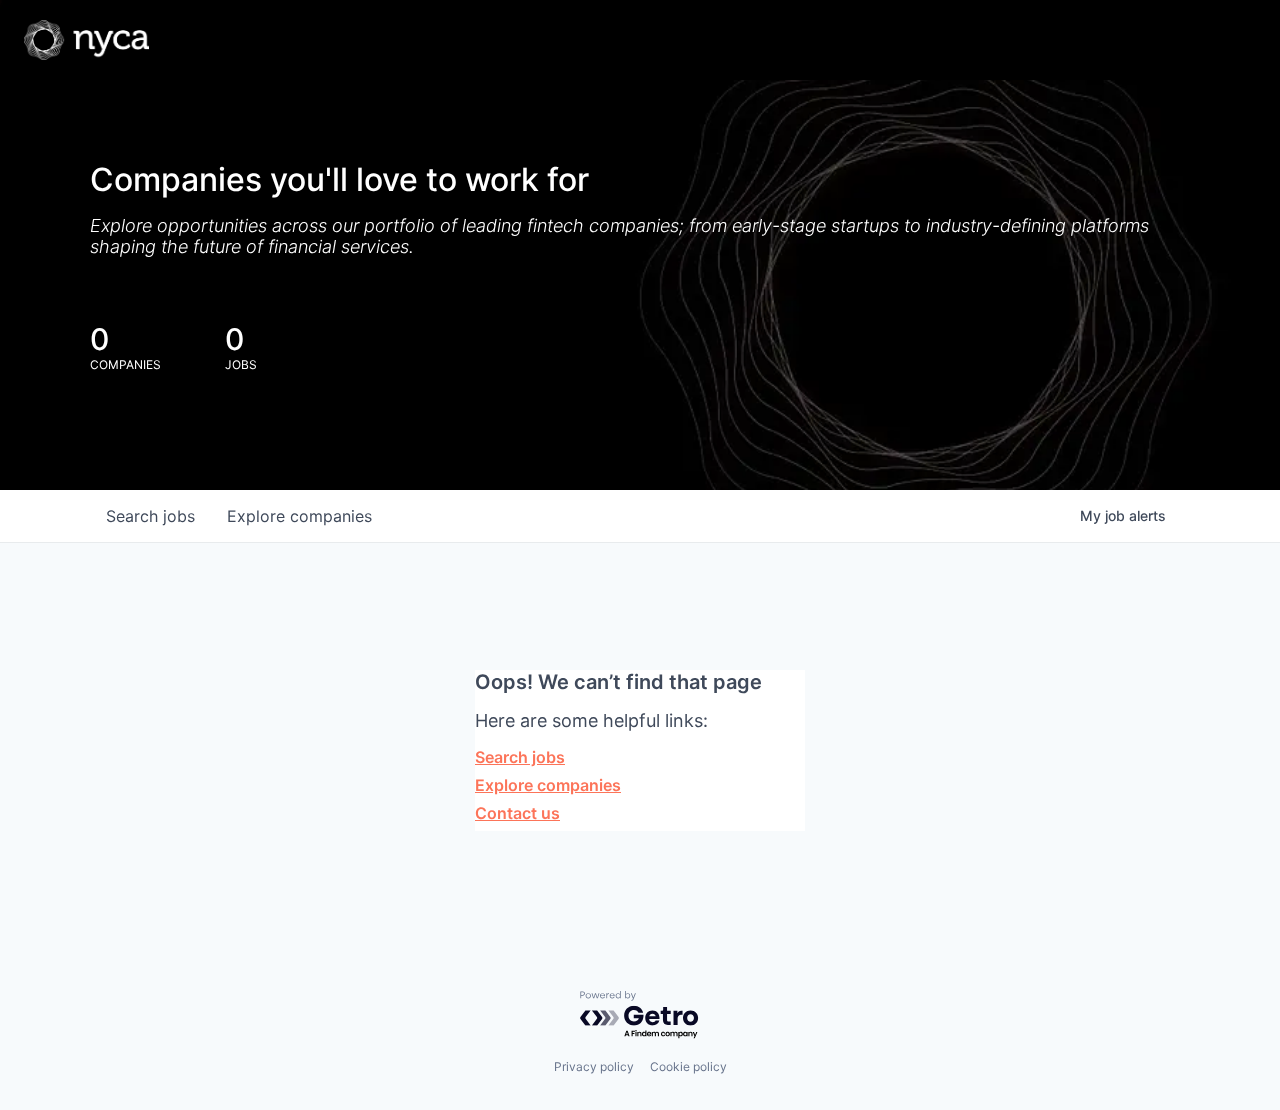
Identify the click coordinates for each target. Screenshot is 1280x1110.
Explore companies (548, 785)
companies (299, 516)
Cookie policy (688, 1066)
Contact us (517, 813)
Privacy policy (594, 1066)
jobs (150, 516)
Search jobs (520, 757)
